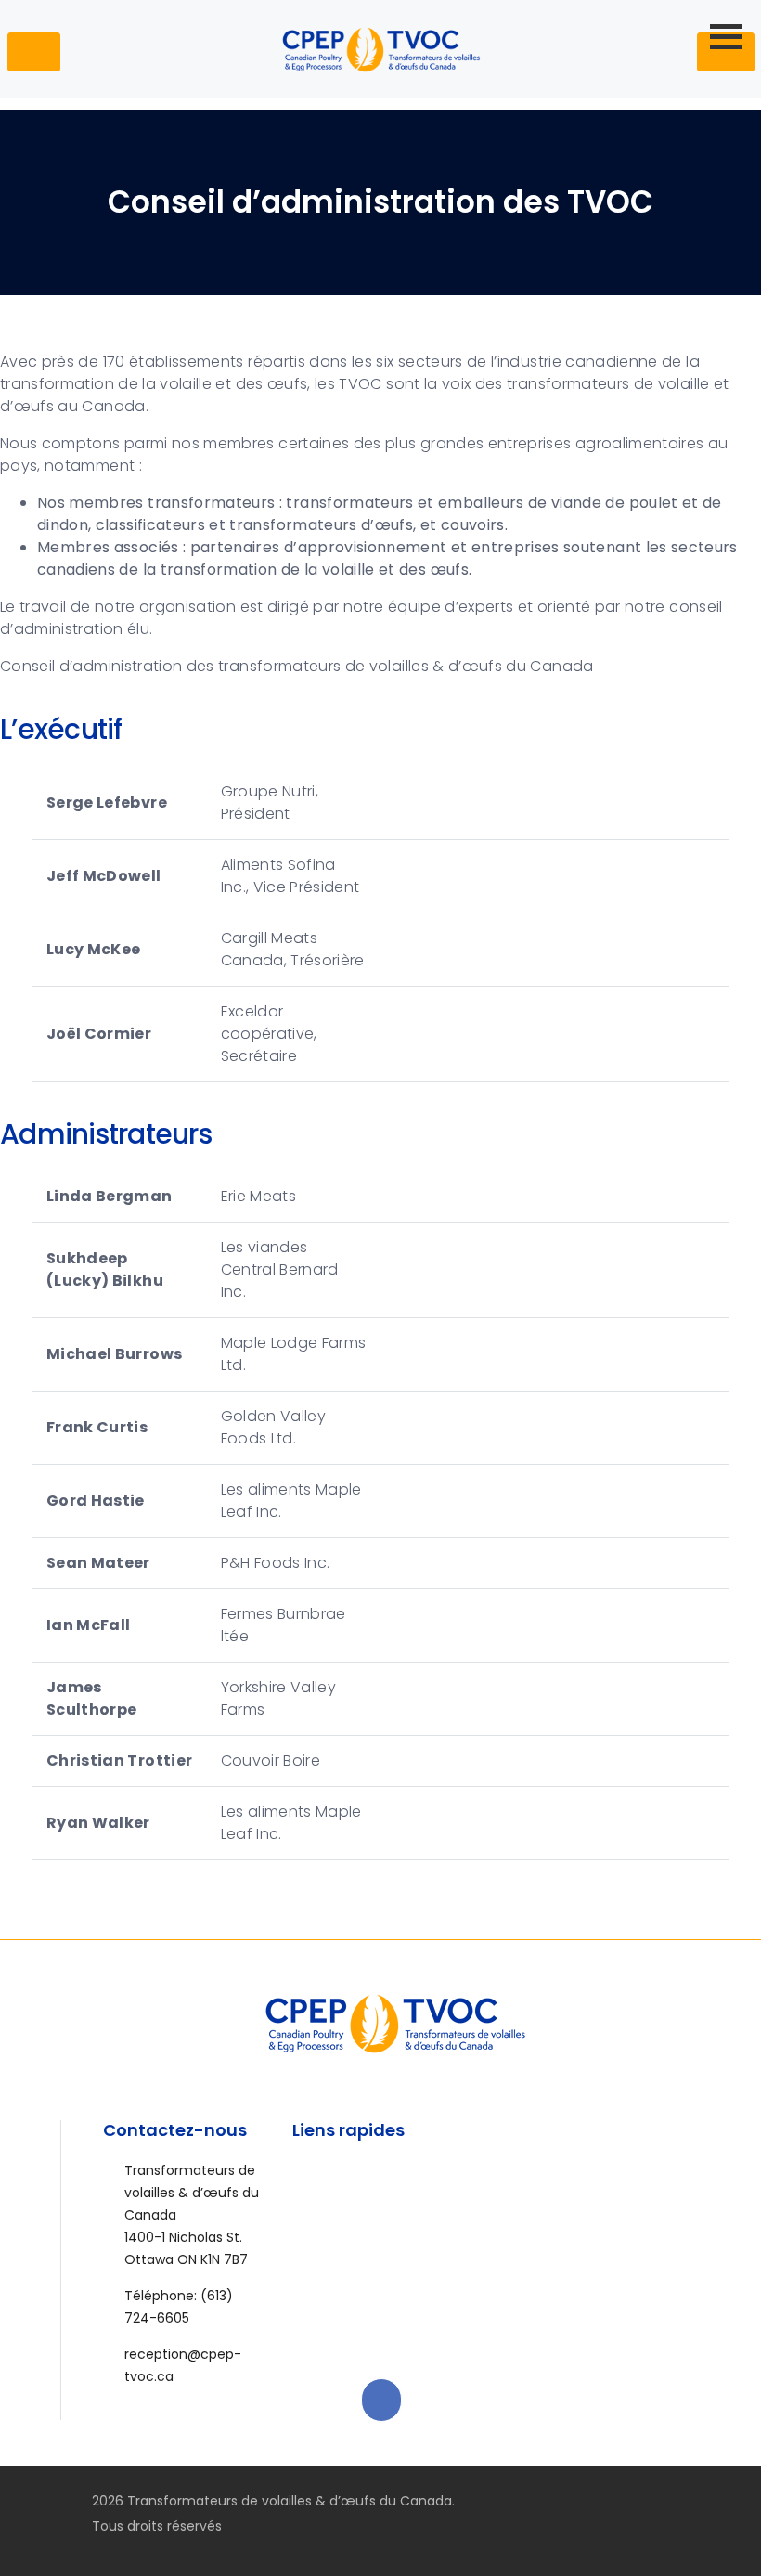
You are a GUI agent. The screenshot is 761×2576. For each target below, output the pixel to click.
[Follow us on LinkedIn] (690, 2501)
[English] (663, 48)
